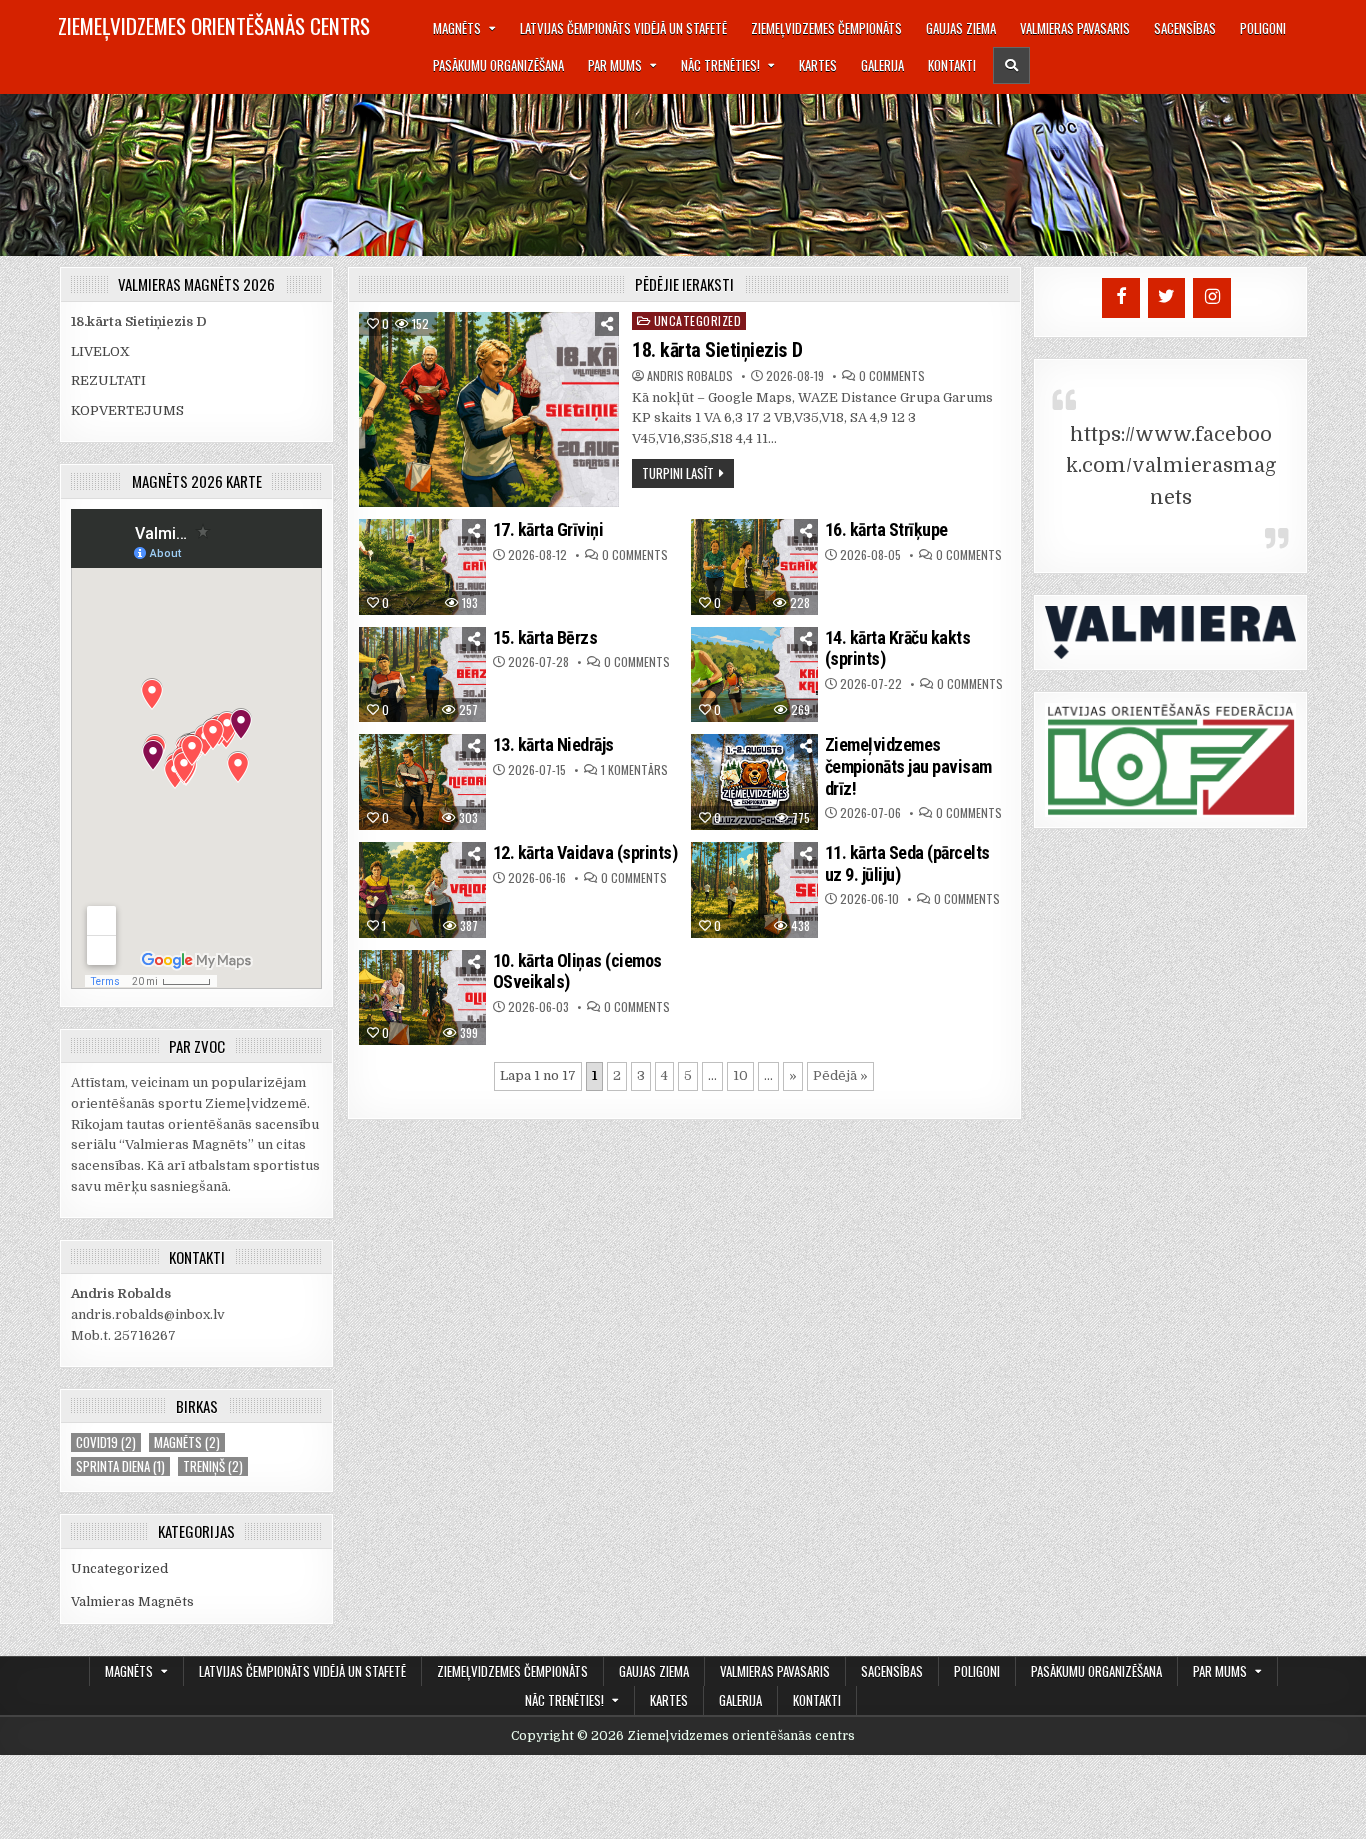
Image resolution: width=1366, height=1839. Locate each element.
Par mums (615, 65)
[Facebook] (1121, 298)
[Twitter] (1167, 298)
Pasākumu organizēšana (498, 65)
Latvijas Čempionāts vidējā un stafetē (623, 28)
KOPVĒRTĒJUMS (127, 410)
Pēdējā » (840, 1075)
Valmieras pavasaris (1075, 28)
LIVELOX (100, 351)
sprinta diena (120, 1466)
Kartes (818, 65)
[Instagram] (1212, 298)
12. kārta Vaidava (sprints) (585, 852)
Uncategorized (698, 320)
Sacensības (1185, 28)
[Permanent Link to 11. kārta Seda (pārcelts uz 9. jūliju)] (755, 890)
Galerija (882, 65)
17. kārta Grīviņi (548, 529)
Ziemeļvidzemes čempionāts (826, 28)
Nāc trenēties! (720, 65)
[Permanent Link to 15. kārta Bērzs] (423, 675)
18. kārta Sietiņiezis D (717, 350)
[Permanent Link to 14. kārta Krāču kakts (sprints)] (755, 675)
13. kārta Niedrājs (553, 744)
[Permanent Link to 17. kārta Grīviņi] (423, 567)
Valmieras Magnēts (132, 1601)
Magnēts (457, 28)
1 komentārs (634, 770)
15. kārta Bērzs (545, 637)
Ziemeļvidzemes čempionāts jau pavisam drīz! (908, 766)
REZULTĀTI (108, 380)
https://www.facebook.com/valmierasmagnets (1171, 465)
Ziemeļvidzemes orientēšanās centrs (214, 25)
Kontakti (952, 65)
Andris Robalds (690, 376)
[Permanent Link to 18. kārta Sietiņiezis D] (489, 409)
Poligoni (1263, 28)
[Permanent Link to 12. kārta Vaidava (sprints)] (423, 890)
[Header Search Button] (1011, 65)
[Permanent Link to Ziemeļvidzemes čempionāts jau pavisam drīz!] (755, 782)
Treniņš (213, 1466)
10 (740, 1075)
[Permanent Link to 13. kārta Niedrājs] (423, 782)
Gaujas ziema (961, 28)
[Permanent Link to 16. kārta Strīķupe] (755, 567)
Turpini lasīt (678, 473)
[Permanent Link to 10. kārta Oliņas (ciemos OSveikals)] (423, 998)
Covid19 (106, 1442)
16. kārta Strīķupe (886, 529)
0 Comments (892, 376)
